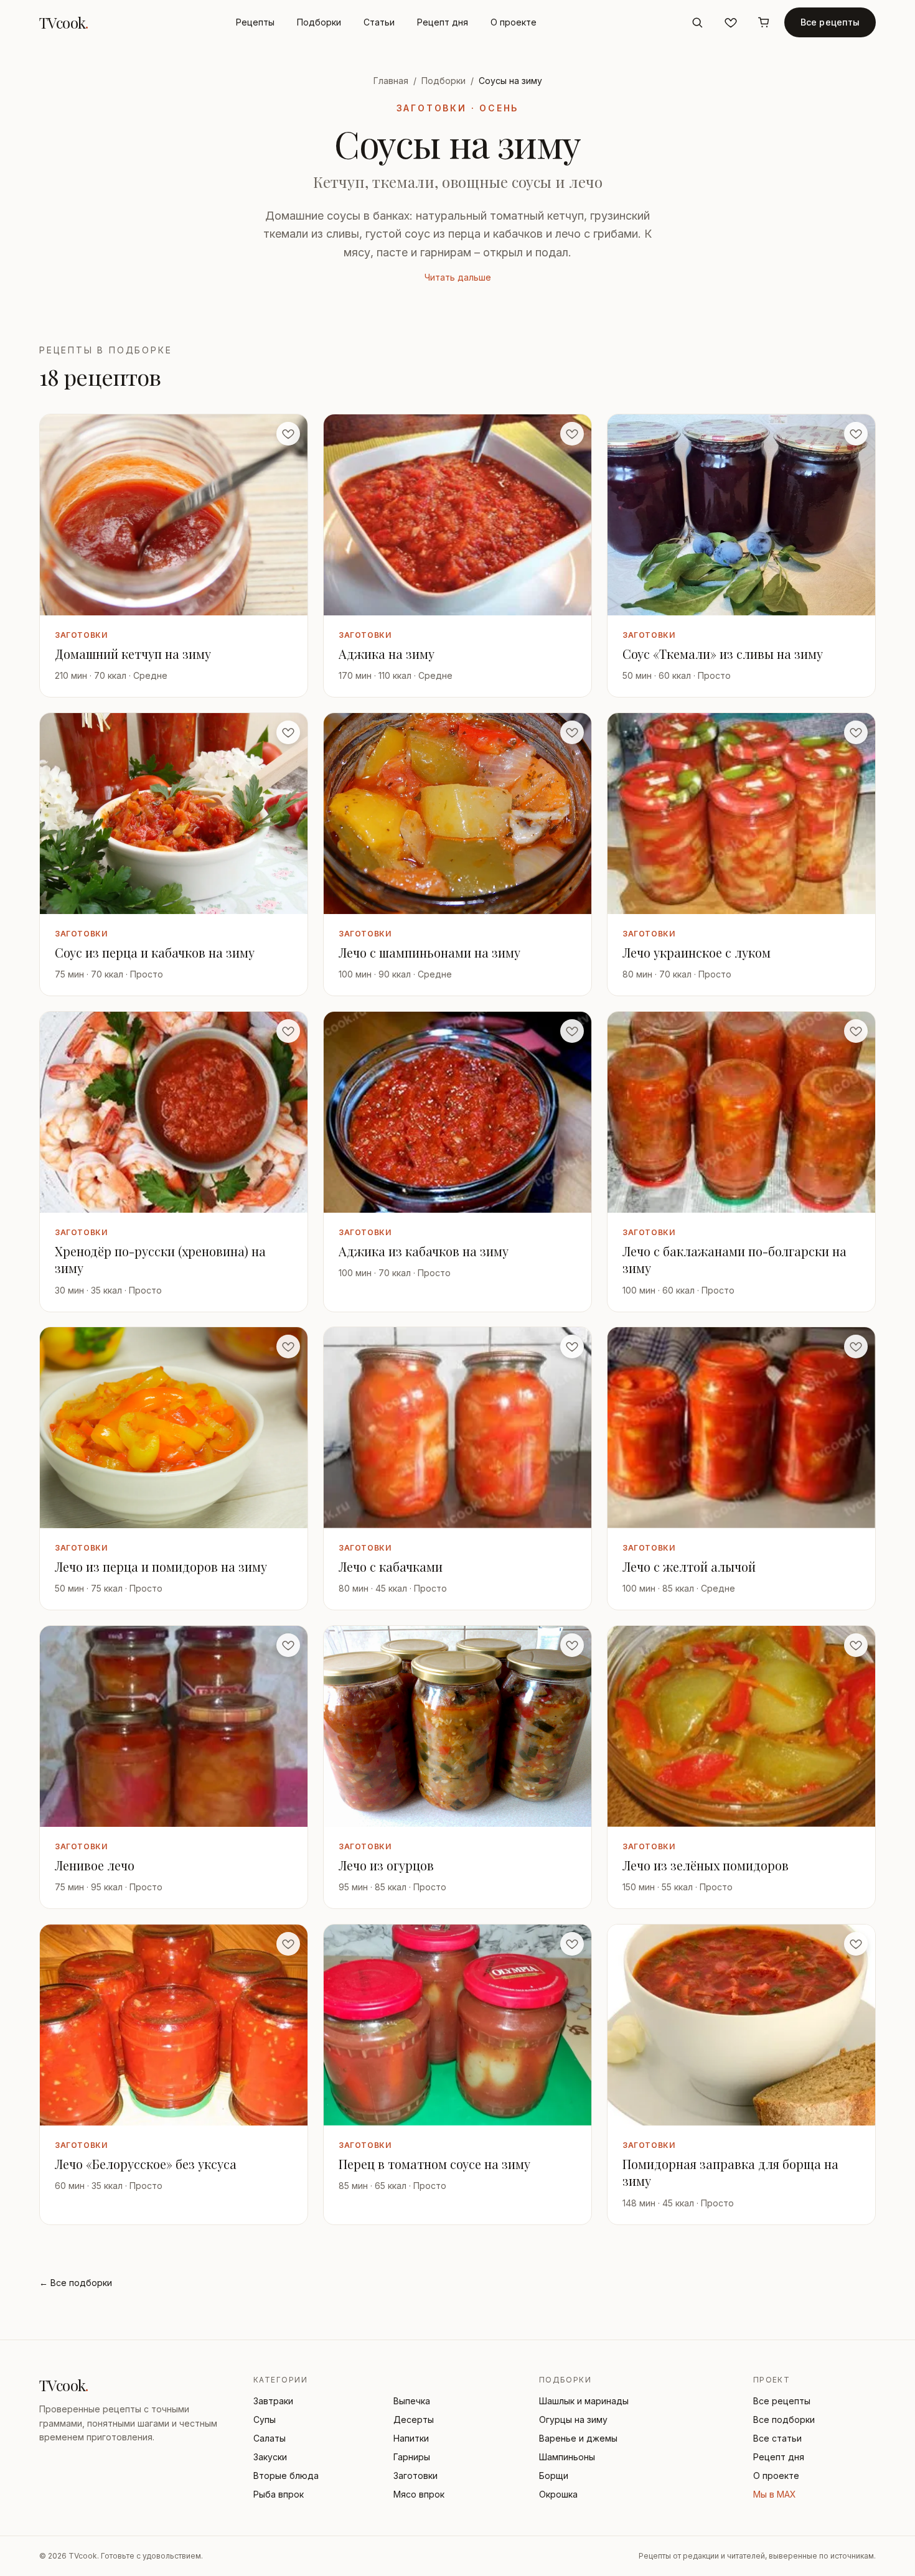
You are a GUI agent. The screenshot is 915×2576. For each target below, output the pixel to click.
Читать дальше (458, 277)
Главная (391, 81)
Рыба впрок (279, 2494)
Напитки (411, 2438)
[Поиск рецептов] (697, 22)
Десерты (414, 2420)
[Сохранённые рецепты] (731, 22)
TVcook (64, 22)
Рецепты (255, 22)
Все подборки (784, 2420)
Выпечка (412, 2401)
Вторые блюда (286, 2476)
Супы (265, 2420)
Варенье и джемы (578, 2438)
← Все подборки (76, 2283)
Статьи (379, 22)
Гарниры (412, 2457)
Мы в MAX (775, 2494)
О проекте (514, 22)
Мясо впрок (419, 2494)
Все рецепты (830, 22)
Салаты (270, 2438)
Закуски (270, 2457)
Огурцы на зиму (573, 2420)
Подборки (319, 22)
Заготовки (415, 2476)
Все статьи (777, 2438)
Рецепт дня (443, 22)
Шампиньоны (567, 2457)
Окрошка (558, 2494)
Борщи (554, 2476)
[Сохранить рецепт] (288, 434)
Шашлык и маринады (584, 2401)
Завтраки (273, 2401)
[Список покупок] (764, 22)
